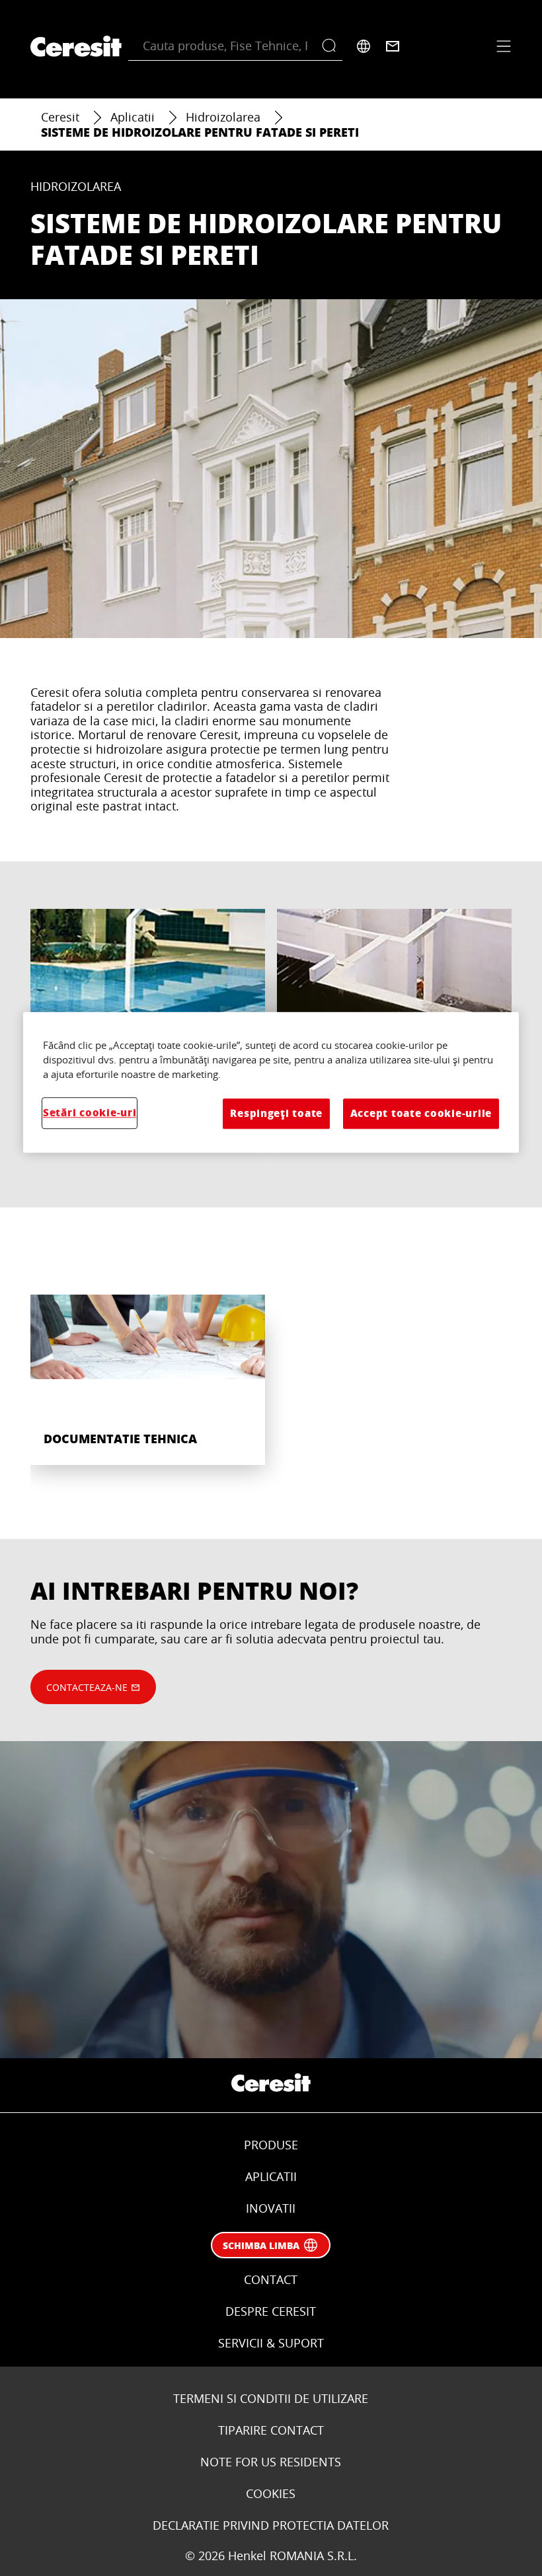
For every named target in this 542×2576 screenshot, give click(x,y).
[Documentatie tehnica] (148, 1360)
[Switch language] (364, 46)
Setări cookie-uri (90, 1113)
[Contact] (393, 46)
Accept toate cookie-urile (421, 1113)
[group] (271, 1373)
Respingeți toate (276, 1113)
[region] (271, 1082)
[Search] (332, 46)
